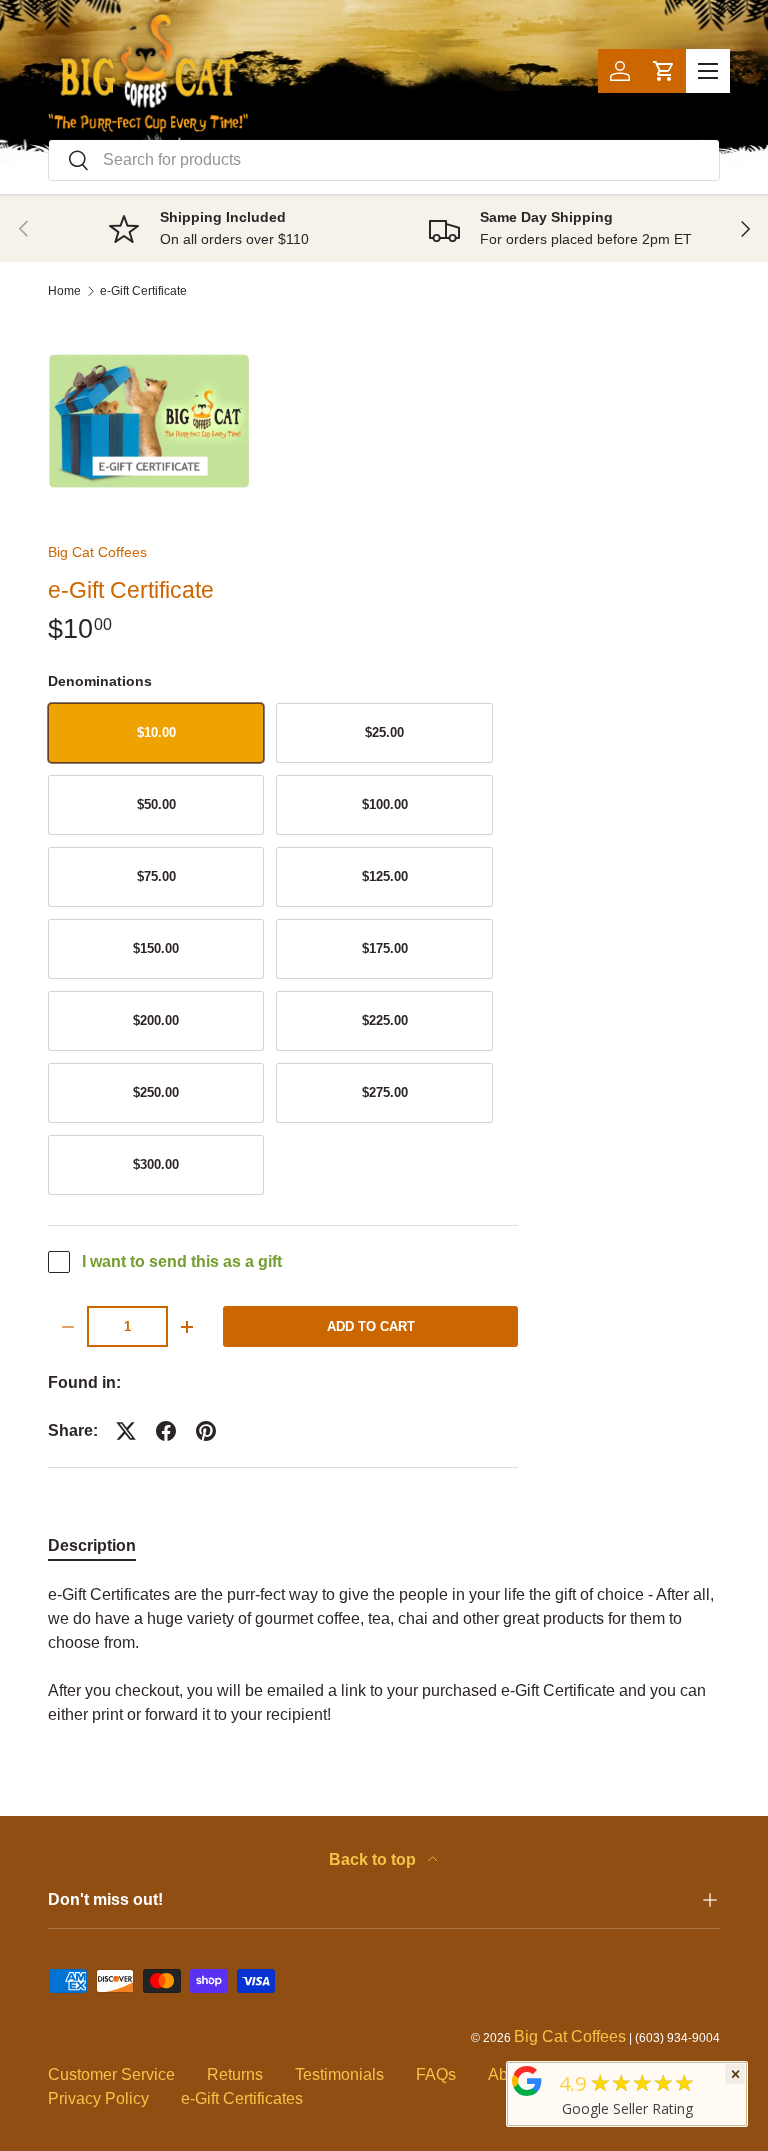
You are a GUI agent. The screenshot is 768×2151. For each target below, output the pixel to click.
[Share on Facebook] (166, 1431)
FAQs (436, 2074)
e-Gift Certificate (143, 291)
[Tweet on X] (126, 1431)
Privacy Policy (98, 2098)
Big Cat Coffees (97, 552)
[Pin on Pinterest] (206, 1431)
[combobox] (384, 160)
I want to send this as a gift (182, 1261)
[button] (664, 71)
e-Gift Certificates (242, 2098)
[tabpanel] (384, 1655)
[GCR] (527, 2081)
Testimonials (339, 2074)
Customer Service (111, 2074)
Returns (235, 2074)
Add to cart (371, 1326)
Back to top (374, 1859)
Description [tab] (92, 1545)
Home (64, 291)
